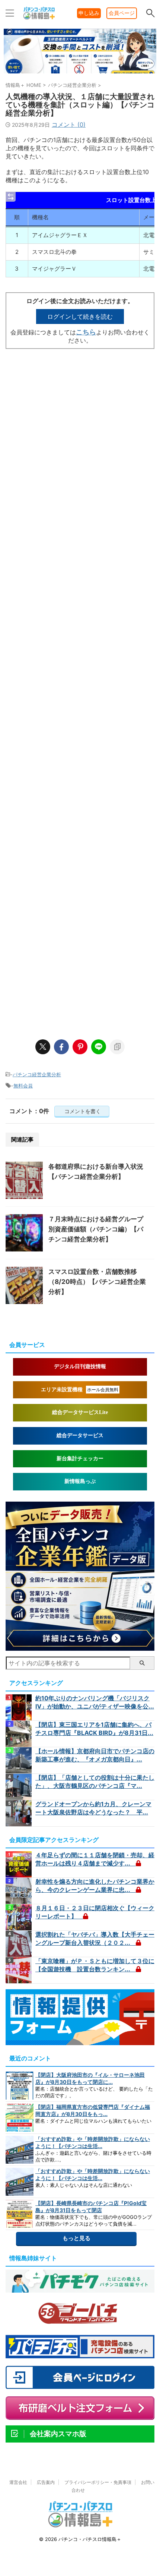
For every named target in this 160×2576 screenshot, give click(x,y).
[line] (99, 1047)
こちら (86, 332)
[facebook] (61, 1047)
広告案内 (46, 2482)
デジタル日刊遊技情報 (80, 1366)
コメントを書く (82, 1111)
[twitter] (43, 1047)
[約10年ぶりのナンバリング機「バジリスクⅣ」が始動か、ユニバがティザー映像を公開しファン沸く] (20, 1707)
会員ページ (122, 13)
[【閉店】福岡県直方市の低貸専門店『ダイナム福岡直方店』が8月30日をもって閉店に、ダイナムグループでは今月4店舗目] (20, 2118)
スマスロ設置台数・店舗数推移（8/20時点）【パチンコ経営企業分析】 (97, 1282)
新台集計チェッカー (80, 1459)
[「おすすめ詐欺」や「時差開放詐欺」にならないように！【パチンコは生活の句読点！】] (20, 2150)
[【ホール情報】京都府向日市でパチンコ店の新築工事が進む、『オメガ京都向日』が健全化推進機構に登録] (20, 1760)
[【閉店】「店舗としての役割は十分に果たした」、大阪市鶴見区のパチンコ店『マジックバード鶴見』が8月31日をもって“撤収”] (20, 1787)
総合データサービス (80, 1435)
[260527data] (80, 1647)
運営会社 (18, 2482)
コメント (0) (69, 125)
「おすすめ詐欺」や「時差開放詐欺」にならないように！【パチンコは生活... (93, 2142)
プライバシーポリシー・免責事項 (98, 2482)
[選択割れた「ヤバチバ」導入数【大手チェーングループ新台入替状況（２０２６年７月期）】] (20, 1944)
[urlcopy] (117, 1047)
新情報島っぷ (80, 1481)
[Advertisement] (80, 690)
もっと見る (76, 2238)
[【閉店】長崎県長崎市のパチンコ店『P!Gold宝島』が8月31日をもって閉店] (20, 2214)
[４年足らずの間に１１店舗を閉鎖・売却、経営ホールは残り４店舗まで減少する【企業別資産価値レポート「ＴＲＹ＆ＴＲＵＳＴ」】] (20, 1864)
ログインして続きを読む (80, 317)
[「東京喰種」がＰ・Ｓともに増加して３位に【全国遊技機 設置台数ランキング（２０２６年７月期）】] (20, 1970)
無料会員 (23, 1086)
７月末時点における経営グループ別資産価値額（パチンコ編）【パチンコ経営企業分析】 (96, 1229)
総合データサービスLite (80, 1412)
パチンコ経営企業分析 (37, 1074)
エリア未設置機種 (80, 1390)
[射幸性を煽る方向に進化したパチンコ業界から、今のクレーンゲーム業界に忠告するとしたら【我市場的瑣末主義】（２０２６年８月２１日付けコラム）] (20, 1891)
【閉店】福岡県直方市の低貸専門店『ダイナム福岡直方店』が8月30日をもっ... (93, 2110)
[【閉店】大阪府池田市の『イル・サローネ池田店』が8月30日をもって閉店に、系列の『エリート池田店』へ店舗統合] (20, 2086)
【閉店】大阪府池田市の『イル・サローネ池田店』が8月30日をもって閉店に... (90, 2078)
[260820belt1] (80, 73)
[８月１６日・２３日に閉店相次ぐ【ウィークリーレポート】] (20, 1917)
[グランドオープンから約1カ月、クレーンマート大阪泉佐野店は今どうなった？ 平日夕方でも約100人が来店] (20, 1813)
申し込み (89, 13)
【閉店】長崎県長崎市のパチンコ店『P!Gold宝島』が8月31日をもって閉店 (91, 2207)
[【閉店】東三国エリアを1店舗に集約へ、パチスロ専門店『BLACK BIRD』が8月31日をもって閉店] (20, 1734)
